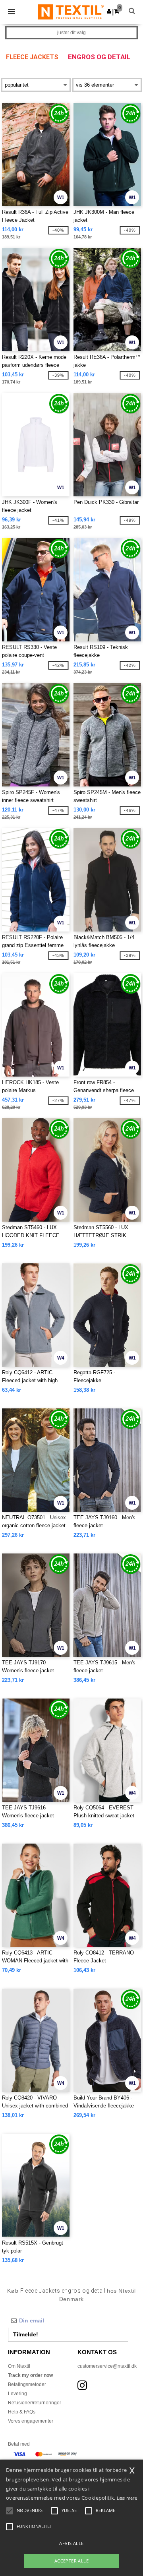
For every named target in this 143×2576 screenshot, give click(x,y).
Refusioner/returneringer (35, 2403)
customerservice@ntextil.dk (107, 2366)
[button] (109, 11)
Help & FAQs (22, 2412)
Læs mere (127, 2498)
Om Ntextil (19, 2366)
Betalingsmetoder (27, 2384)
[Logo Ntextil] (71, 12)
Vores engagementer (31, 2421)
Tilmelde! (26, 2334)
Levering (17, 2394)
